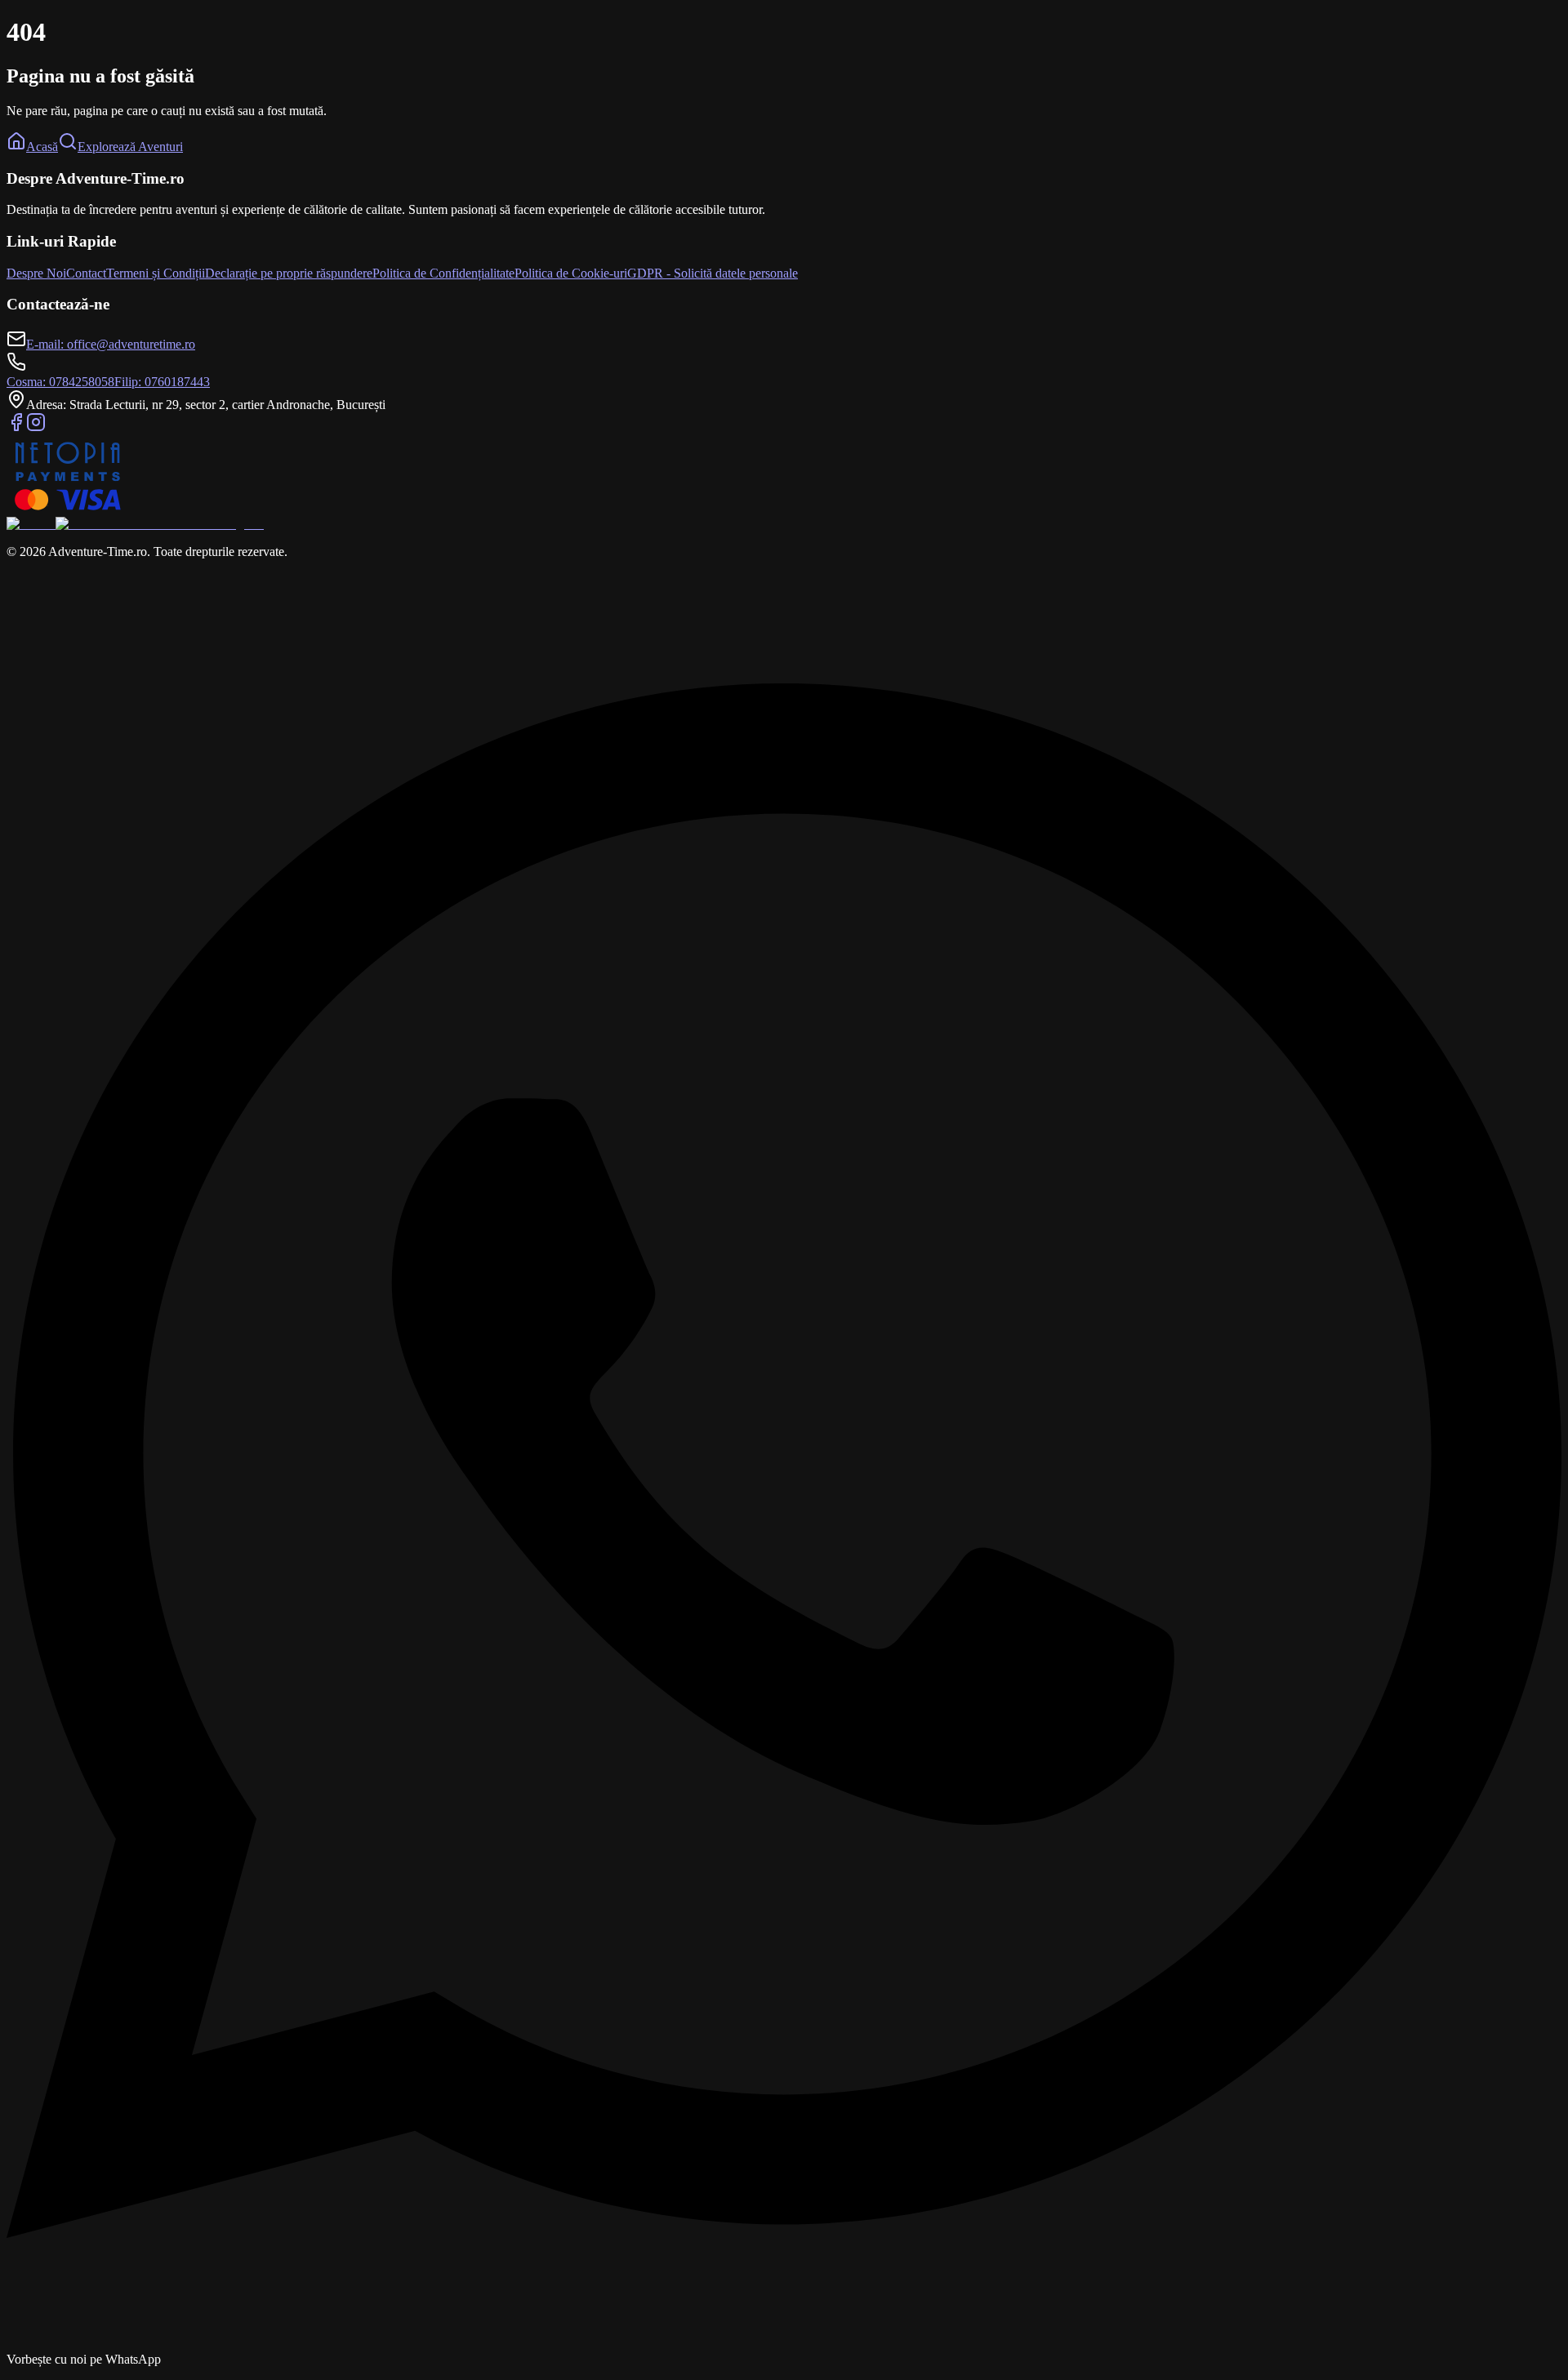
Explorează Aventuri (130, 147)
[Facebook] (16, 427)
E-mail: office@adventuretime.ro (111, 344)
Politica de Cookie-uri (571, 273)
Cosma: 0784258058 (60, 382)
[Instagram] (36, 427)
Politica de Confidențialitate (443, 273)
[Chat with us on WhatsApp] (784, 2344)
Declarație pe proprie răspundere (289, 273)
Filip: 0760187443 (162, 382)
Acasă (42, 147)
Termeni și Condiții (156, 273)
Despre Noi (36, 273)
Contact (86, 273)
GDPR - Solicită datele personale (713, 273)
